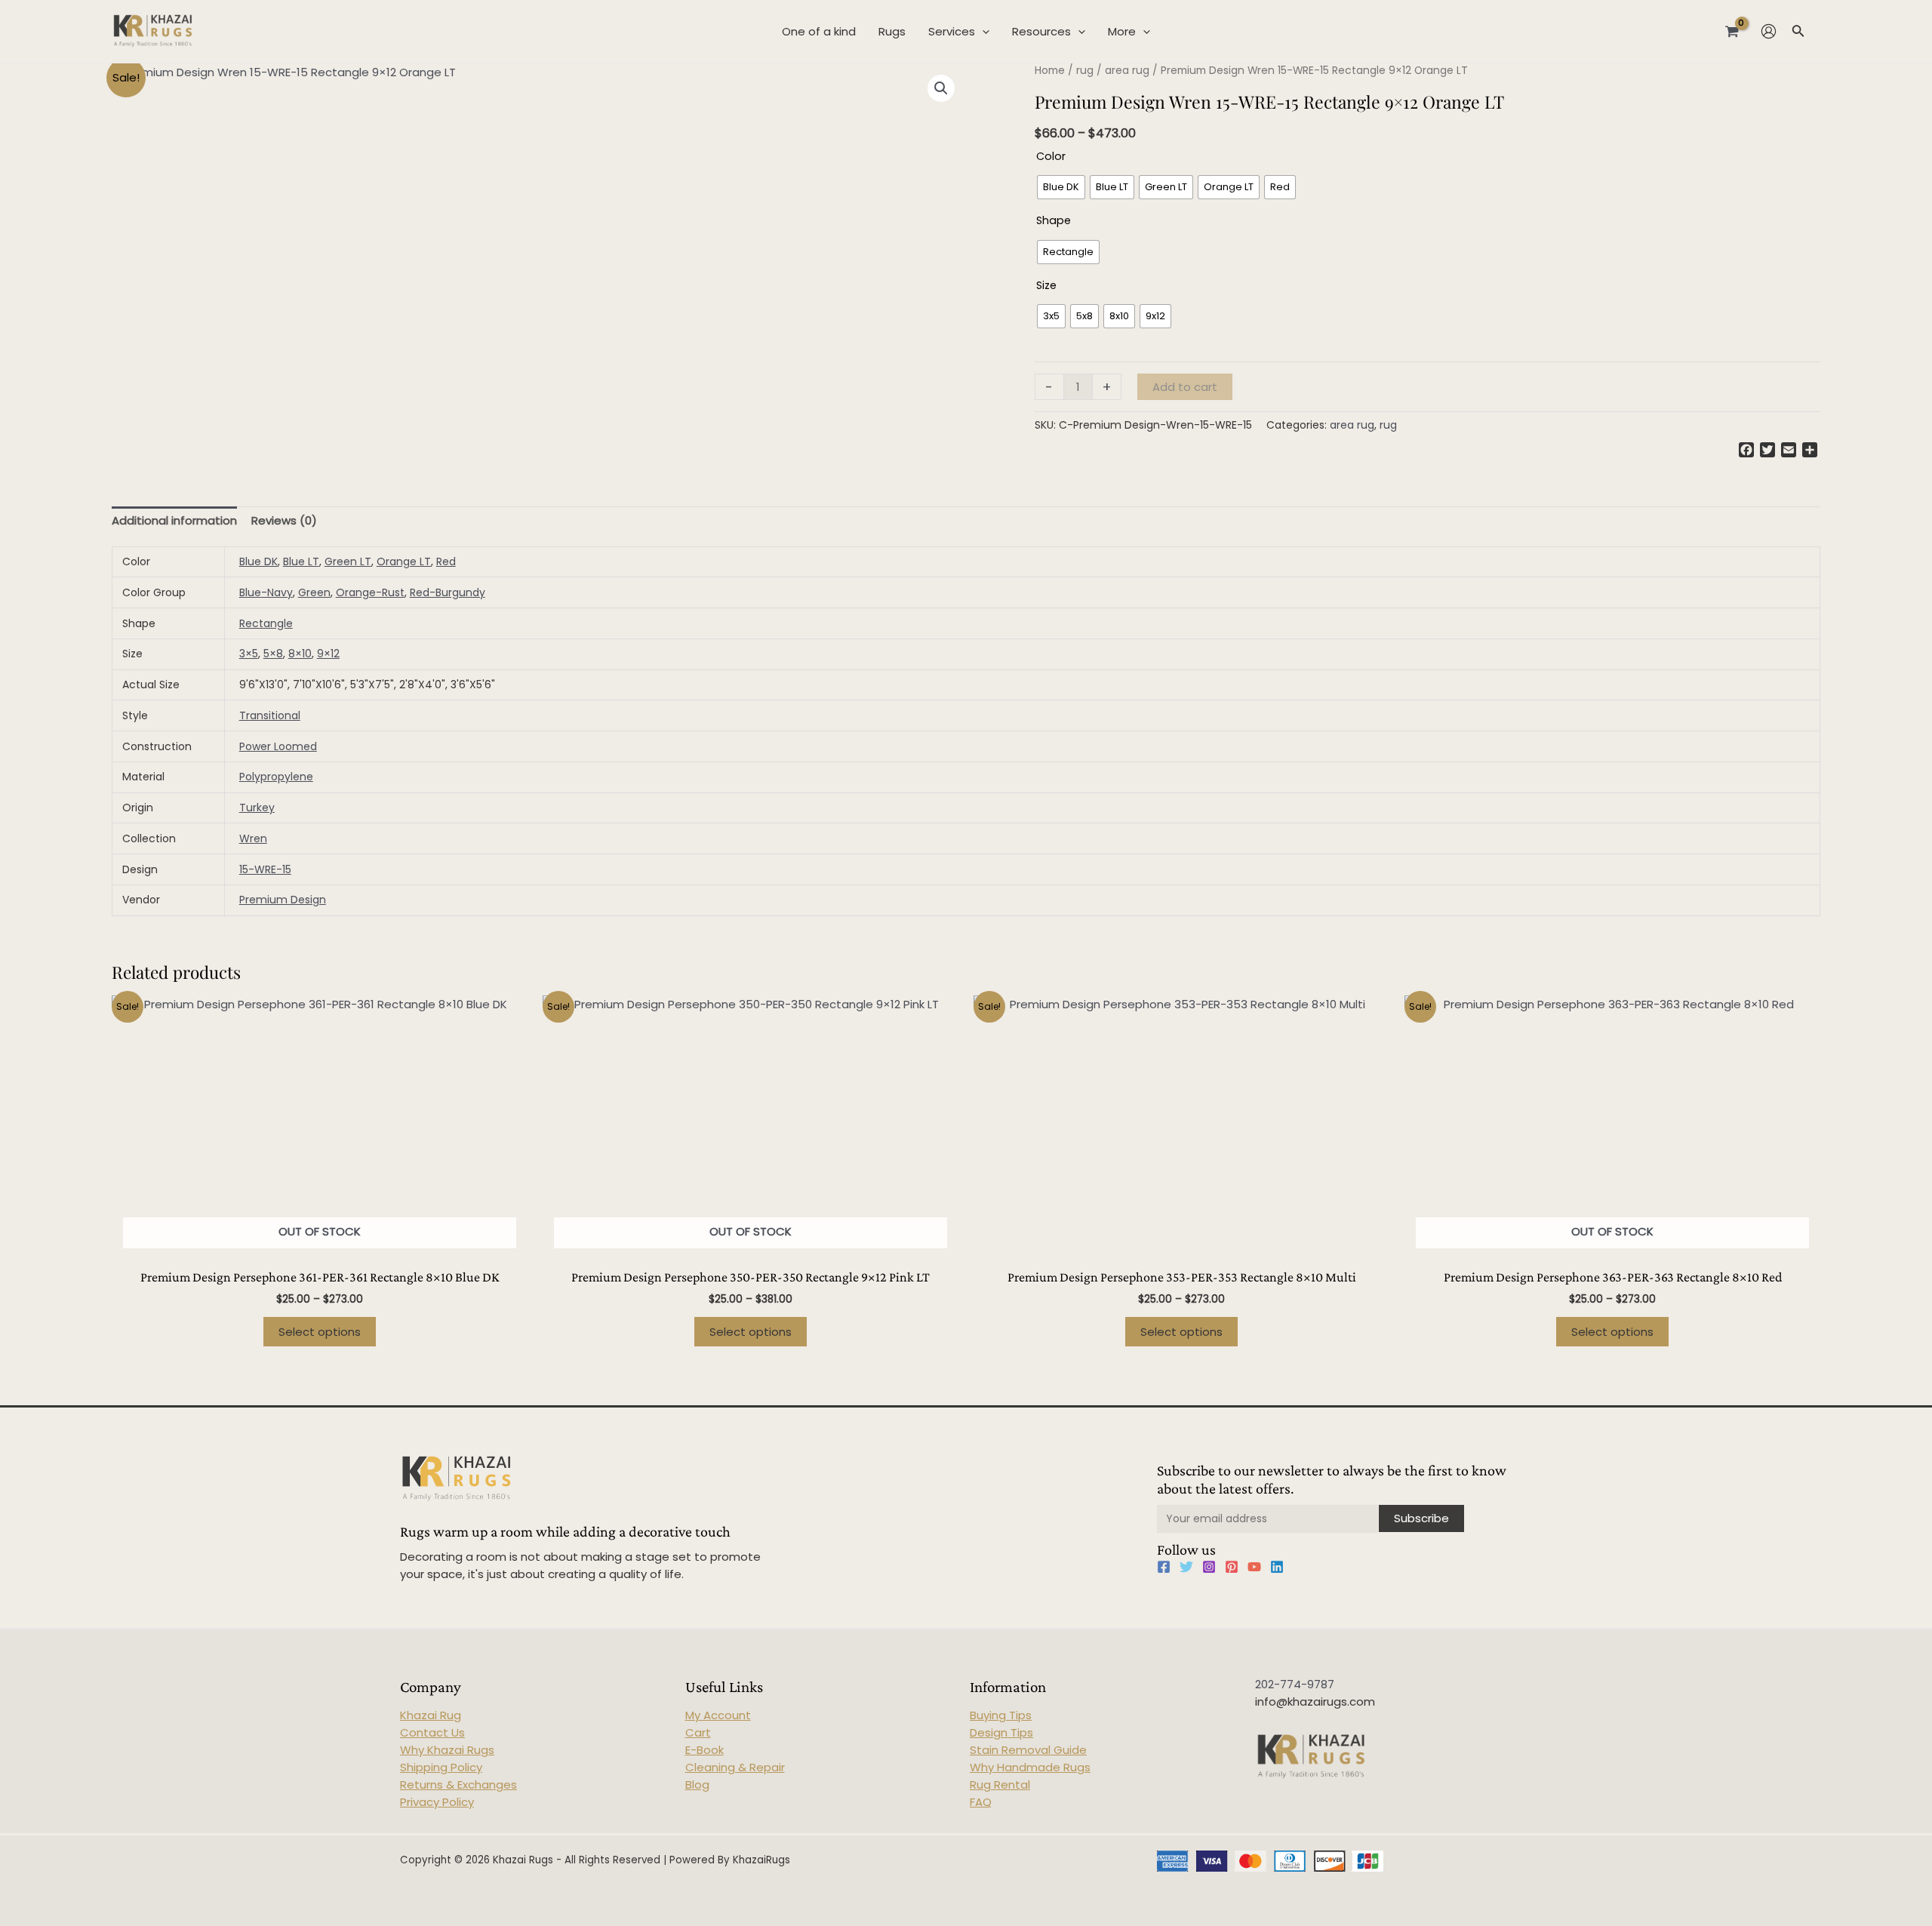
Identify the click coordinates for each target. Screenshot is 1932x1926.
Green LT (348, 561)
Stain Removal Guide (1028, 1750)
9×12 (328, 654)
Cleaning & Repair (735, 1767)
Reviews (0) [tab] (284, 520)
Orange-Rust (370, 592)
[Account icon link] (1769, 31)
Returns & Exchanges (458, 1784)
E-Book (705, 1750)
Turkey (257, 808)
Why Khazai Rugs (447, 1750)
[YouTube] (1254, 1567)
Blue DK (258, 561)
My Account (718, 1715)
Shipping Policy (441, 1767)
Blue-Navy (266, 592)
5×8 (273, 654)
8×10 (300, 654)
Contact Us (432, 1732)
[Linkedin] (1277, 1567)
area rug (1127, 71)
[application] (982, 32)
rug (1085, 71)
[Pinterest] (1232, 1567)
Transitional (270, 715)
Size (1046, 285)
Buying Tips (1001, 1715)
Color (1051, 156)
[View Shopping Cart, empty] (1732, 31)
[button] (941, 88)
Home (1050, 71)
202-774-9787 (1295, 1684)
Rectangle (266, 623)
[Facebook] (1164, 1567)
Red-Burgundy (448, 592)
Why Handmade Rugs (1030, 1767)
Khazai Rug (431, 1715)
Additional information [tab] (174, 520)
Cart (698, 1732)
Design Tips (1001, 1732)
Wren (253, 838)
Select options (320, 1332)
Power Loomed (278, 746)
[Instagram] (1209, 1567)
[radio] (1061, 187)
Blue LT (301, 561)
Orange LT (404, 561)
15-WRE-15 (265, 869)
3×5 (249, 654)
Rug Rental (1000, 1784)
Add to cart (1185, 387)
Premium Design (283, 900)
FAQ (981, 1802)
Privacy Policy (437, 1802)
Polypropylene (276, 777)
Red (446, 561)
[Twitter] (1186, 1567)
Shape (1054, 220)
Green (314, 592)
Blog (697, 1784)
